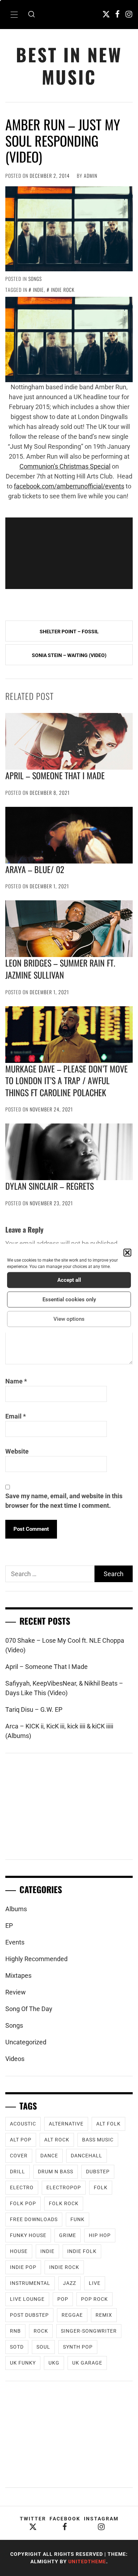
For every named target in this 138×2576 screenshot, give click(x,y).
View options (69, 1319)
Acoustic (23, 2124)
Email (16, 1416)
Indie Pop (23, 2267)
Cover (19, 2156)
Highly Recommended (36, 1959)
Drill (18, 2172)
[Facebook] (117, 14)
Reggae (72, 2315)
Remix (104, 2315)
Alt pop (21, 2140)
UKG (54, 2363)
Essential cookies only (69, 1300)
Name (16, 1381)
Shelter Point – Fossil (69, 632)
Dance (49, 2156)
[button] (127, 1252)
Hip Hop (100, 2235)
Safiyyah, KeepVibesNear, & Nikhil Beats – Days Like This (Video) (64, 1688)
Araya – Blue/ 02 (35, 869)
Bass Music (98, 2140)
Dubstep (98, 2172)
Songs (35, 279)
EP (9, 1926)
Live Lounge (27, 2299)
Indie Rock (63, 290)
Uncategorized (26, 2042)
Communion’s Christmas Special (65, 466)
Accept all (69, 1280)
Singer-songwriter (89, 2331)
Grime (68, 2235)
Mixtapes (18, 1975)
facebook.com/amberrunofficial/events (69, 486)
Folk (101, 2187)
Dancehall (87, 2156)
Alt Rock (57, 2140)
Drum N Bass (56, 2172)
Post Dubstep (29, 2315)
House (19, 2251)
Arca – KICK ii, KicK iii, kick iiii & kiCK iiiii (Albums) (59, 1731)
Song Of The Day (29, 2009)
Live (95, 2283)
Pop (63, 2299)
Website (17, 1451)
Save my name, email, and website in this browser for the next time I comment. (64, 1501)
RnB (15, 2331)
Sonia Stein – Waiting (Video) (69, 655)
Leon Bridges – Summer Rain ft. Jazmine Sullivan (60, 969)
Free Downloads (34, 2219)
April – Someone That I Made (55, 775)
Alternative (66, 2124)
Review (16, 1992)
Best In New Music (69, 66)
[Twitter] (106, 14)
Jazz (70, 2283)
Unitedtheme (87, 2561)
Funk (77, 2219)
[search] (31, 15)
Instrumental (30, 2283)
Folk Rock (64, 2203)
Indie (38, 290)
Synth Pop (78, 2347)
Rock (41, 2331)
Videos (15, 2059)
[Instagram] (129, 14)
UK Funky (23, 2363)
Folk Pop (23, 2203)
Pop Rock (94, 2299)
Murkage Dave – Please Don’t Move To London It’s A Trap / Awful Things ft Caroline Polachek (67, 1080)
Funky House (28, 2235)
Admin (91, 175)
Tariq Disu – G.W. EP (34, 1709)
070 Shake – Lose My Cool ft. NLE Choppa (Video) (65, 1645)
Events (15, 1942)
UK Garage (87, 2363)
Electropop (64, 2187)
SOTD (17, 2347)
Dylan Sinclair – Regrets (50, 1186)
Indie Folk (82, 2251)
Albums (16, 1909)
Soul (43, 2347)
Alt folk (108, 2124)
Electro (22, 2187)
